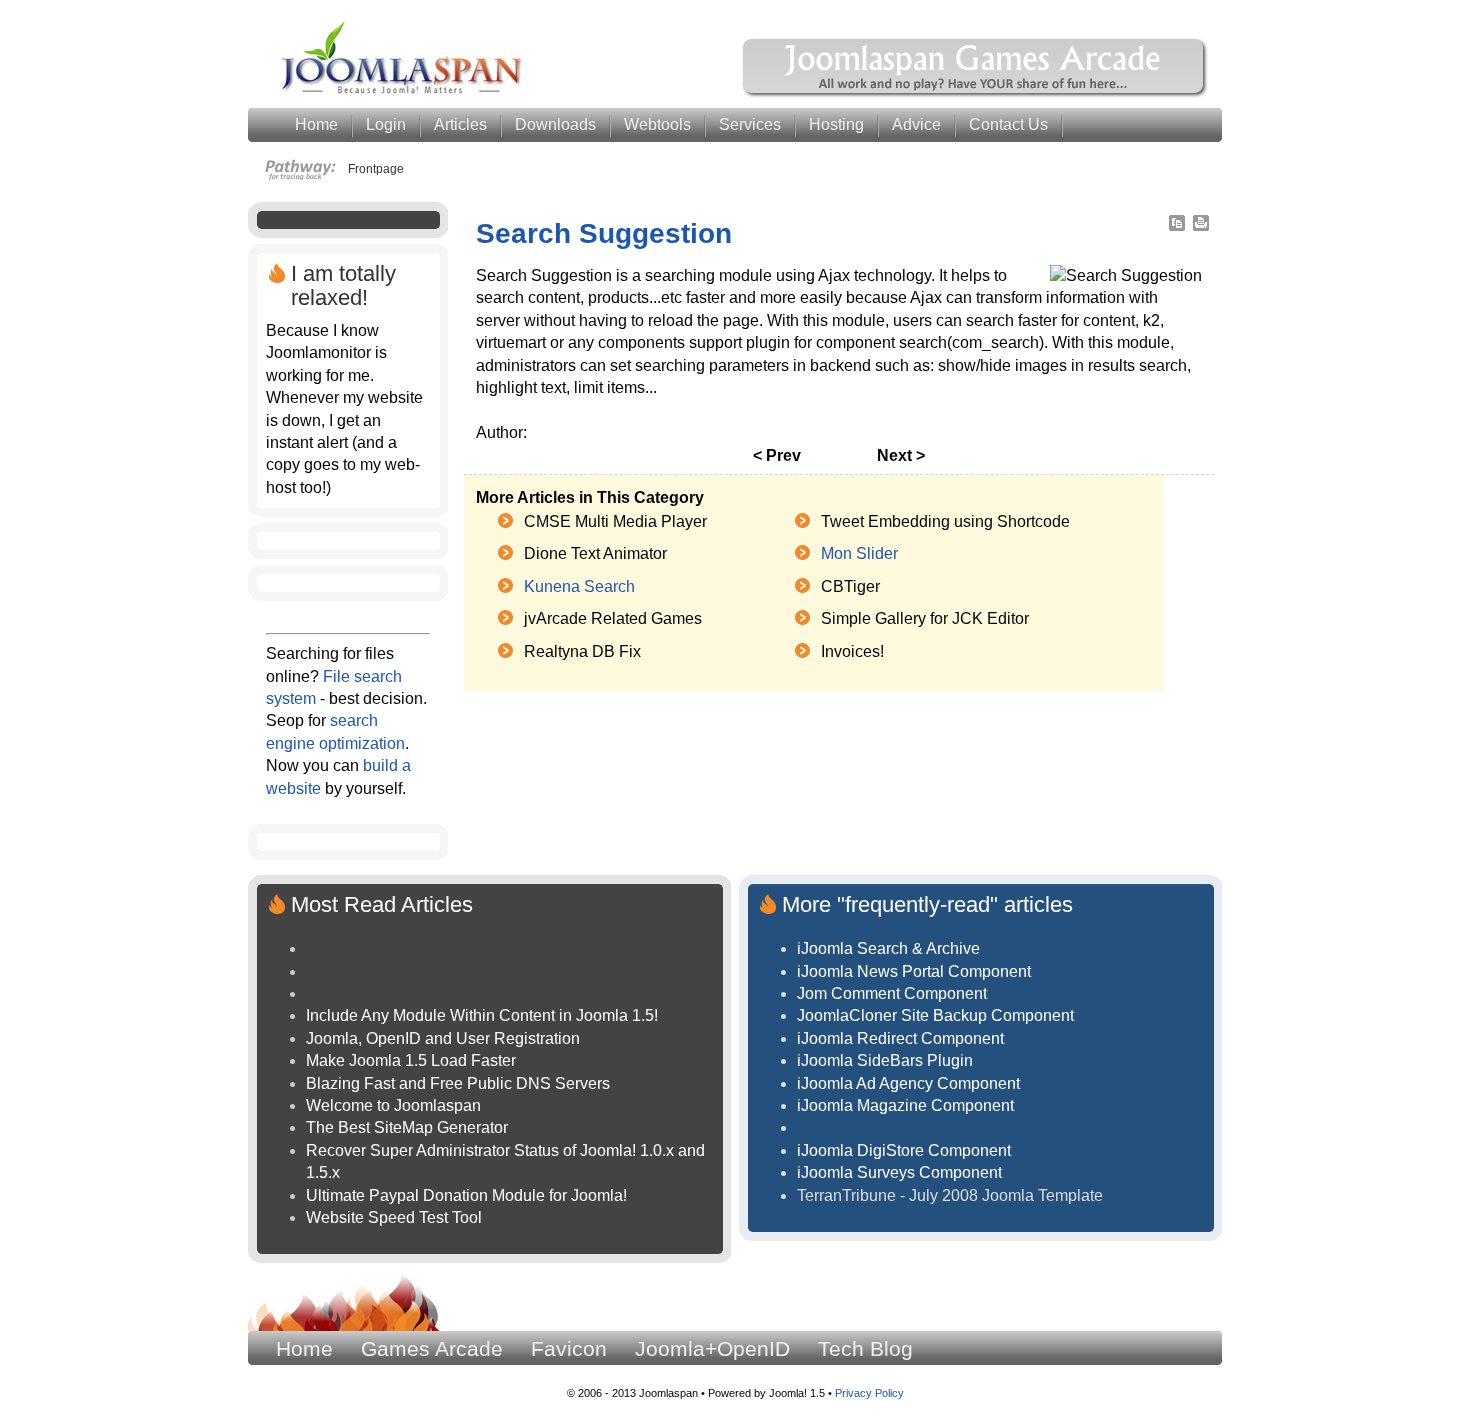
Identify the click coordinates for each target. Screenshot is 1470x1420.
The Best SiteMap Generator (407, 1127)
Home (304, 1348)
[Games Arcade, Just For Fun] (976, 94)
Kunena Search (579, 586)
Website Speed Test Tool (394, 1217)
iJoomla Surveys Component (899, 1172)
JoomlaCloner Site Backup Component (935, 1015)
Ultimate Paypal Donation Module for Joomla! (466, 1195)
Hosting (836, 124)
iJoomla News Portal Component (914, 971)
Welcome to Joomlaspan (393, 1105)
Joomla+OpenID (712, 1348)
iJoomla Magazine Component (905, 1105)
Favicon (569, 1348)
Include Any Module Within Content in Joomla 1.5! (482, 1015)
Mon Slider (859, 553)
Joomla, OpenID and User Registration (443, 1038)
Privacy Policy (869, 1393)
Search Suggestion (604, 233)
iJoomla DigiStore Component (904, 1150)
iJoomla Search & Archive (888, 948)
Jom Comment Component (892, 993)
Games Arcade (432, 1348)
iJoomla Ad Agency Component (908, 1083)
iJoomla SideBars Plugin (885, 1060)
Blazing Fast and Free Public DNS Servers (458, 1083)
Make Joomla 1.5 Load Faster (411, 1060)
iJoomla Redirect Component (900, 1038)
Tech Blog (865, 1348)
